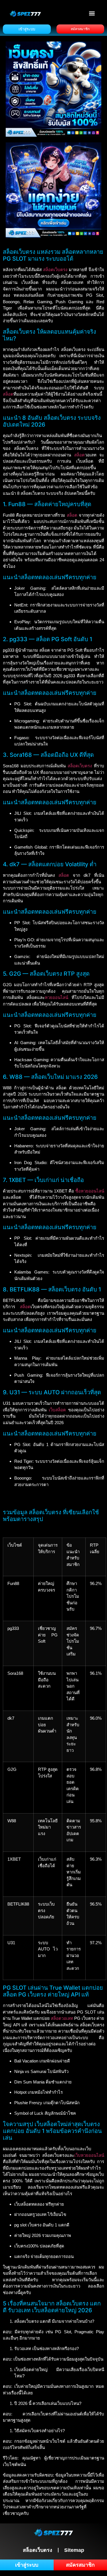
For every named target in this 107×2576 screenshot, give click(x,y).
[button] (92, 13)
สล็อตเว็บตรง (55, 270)
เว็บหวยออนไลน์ (89, 2155)
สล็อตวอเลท (62, 2018)
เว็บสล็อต (57, 1410)
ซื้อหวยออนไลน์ (90, 1191)
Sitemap (74, 2550)
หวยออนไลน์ (56, 997)
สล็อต (8, 394)
